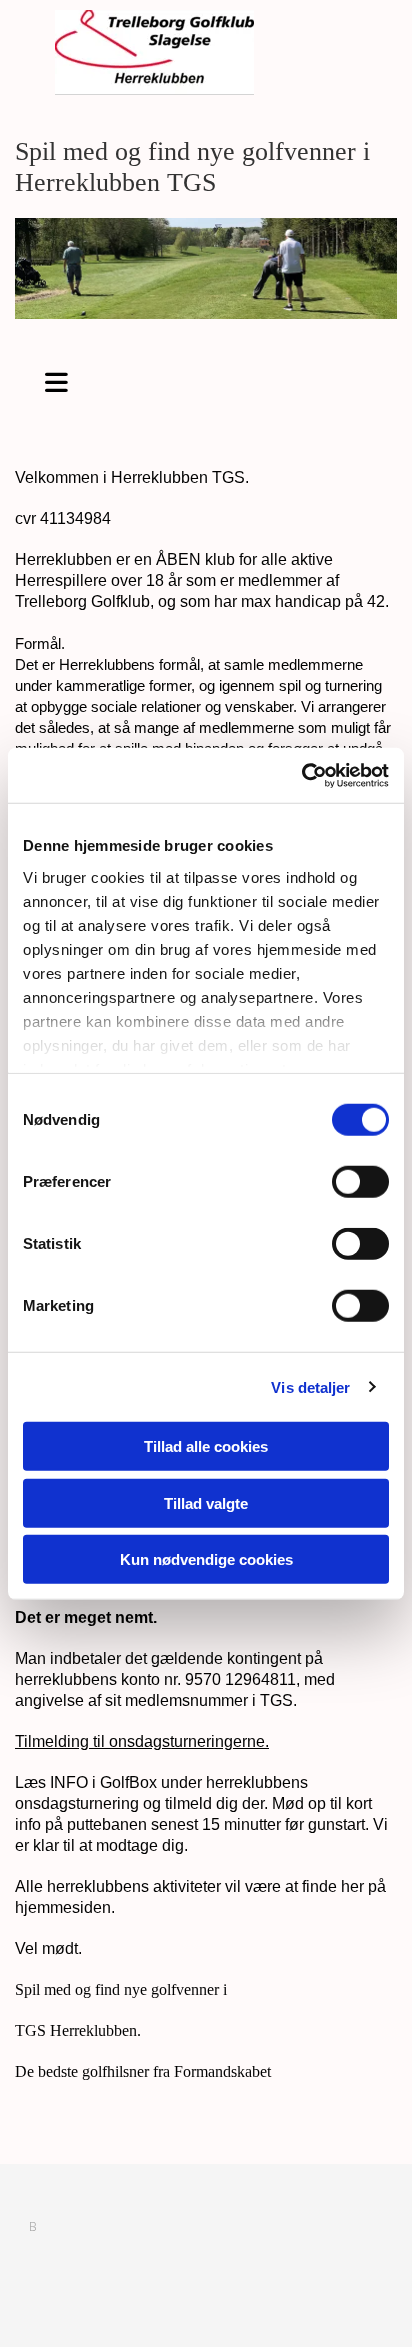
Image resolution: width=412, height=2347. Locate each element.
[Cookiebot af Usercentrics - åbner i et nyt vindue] (301, 775)
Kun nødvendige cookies (206, 1559)
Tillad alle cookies (206, 1446)
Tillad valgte (206, 1502)
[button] (56, 378)
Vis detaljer (310, 1386)
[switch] (360, 1182)
